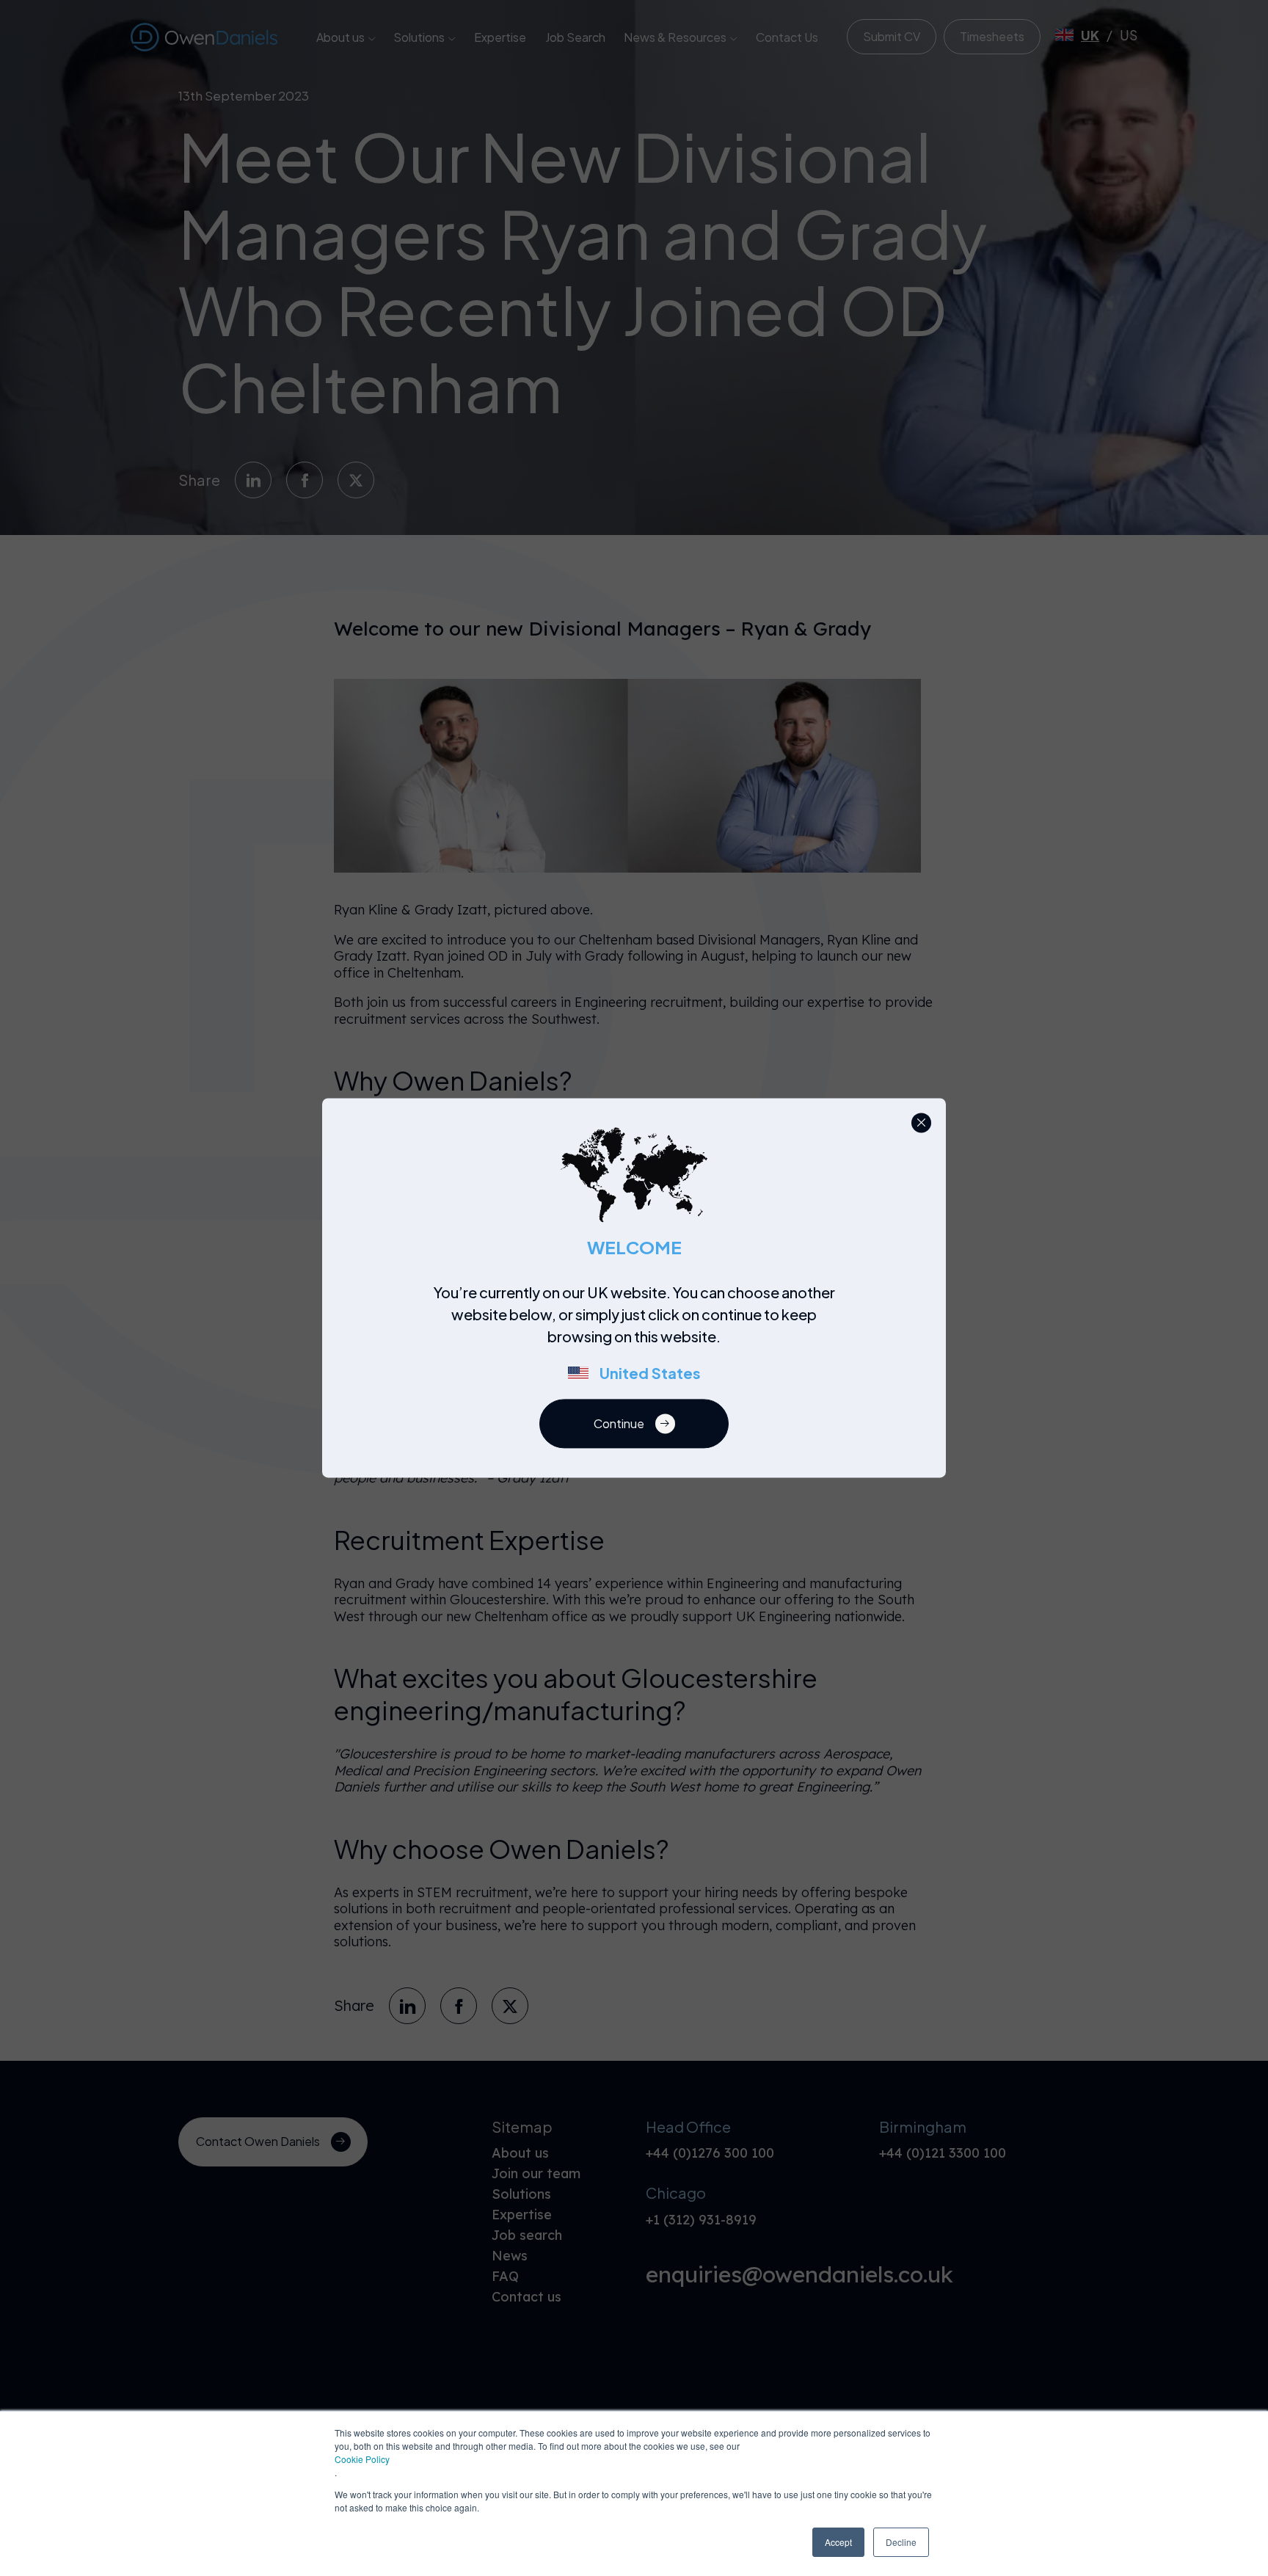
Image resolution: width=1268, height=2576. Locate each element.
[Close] (921, 1123)
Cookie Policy (362, 2459)
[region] (638, 1341)
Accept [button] (838, 2542)
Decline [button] (901, 2542)
